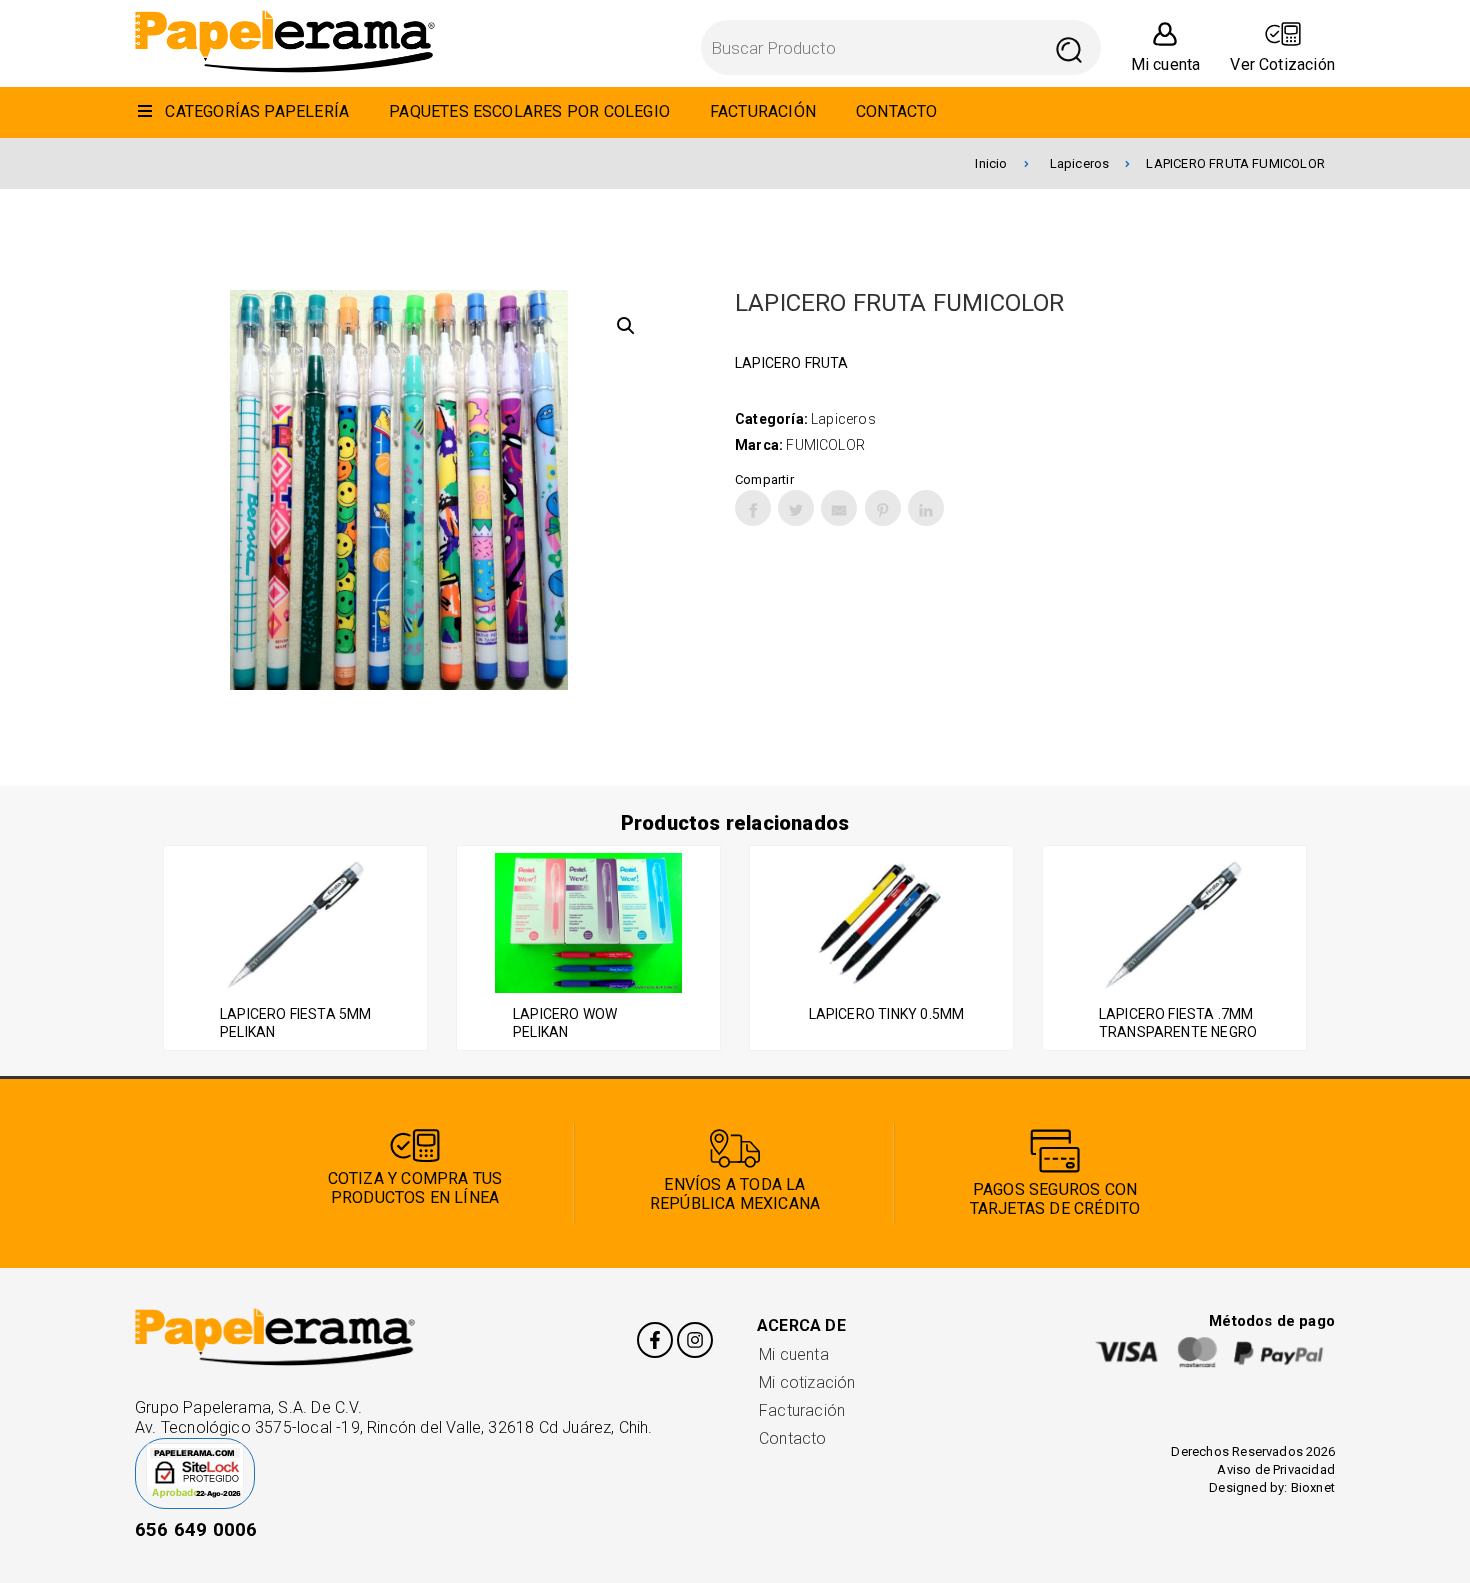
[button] (626, 326)
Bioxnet (1313, 1487)
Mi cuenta (794, 1354)
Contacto (793, 1438)
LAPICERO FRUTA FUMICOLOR (1235, 163)
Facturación (802, 1410)
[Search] (1069, 47)
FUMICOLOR (825, 445)
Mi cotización (807, 1382)
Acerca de (801, 1325)
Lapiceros (1080, 163)
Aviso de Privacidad (1276, 1469)
